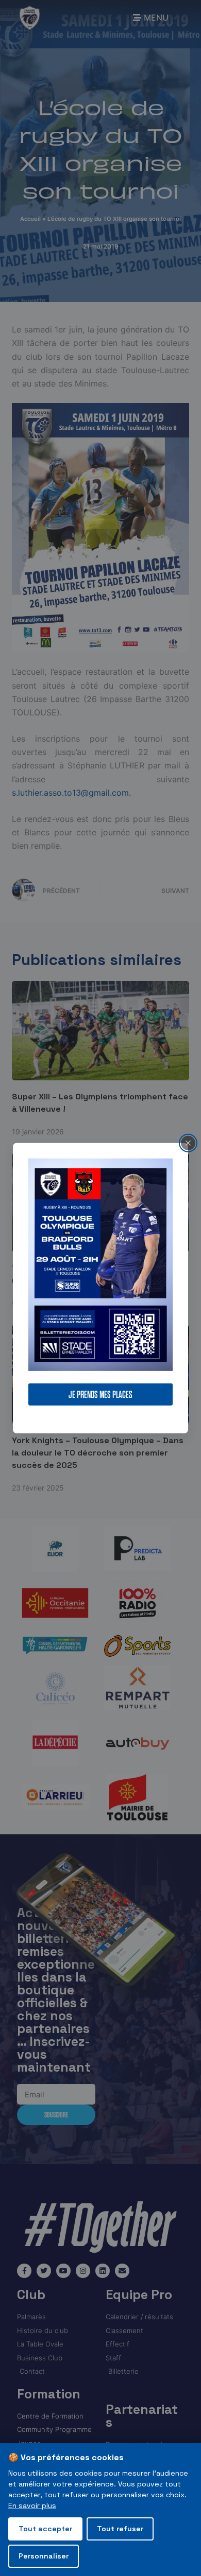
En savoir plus (32, 2505)
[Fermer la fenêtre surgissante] (188, 1143)
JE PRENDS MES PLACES (100, 1395)
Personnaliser (44, 2556)
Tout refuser (120, 2529)
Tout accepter (45, 2529)
